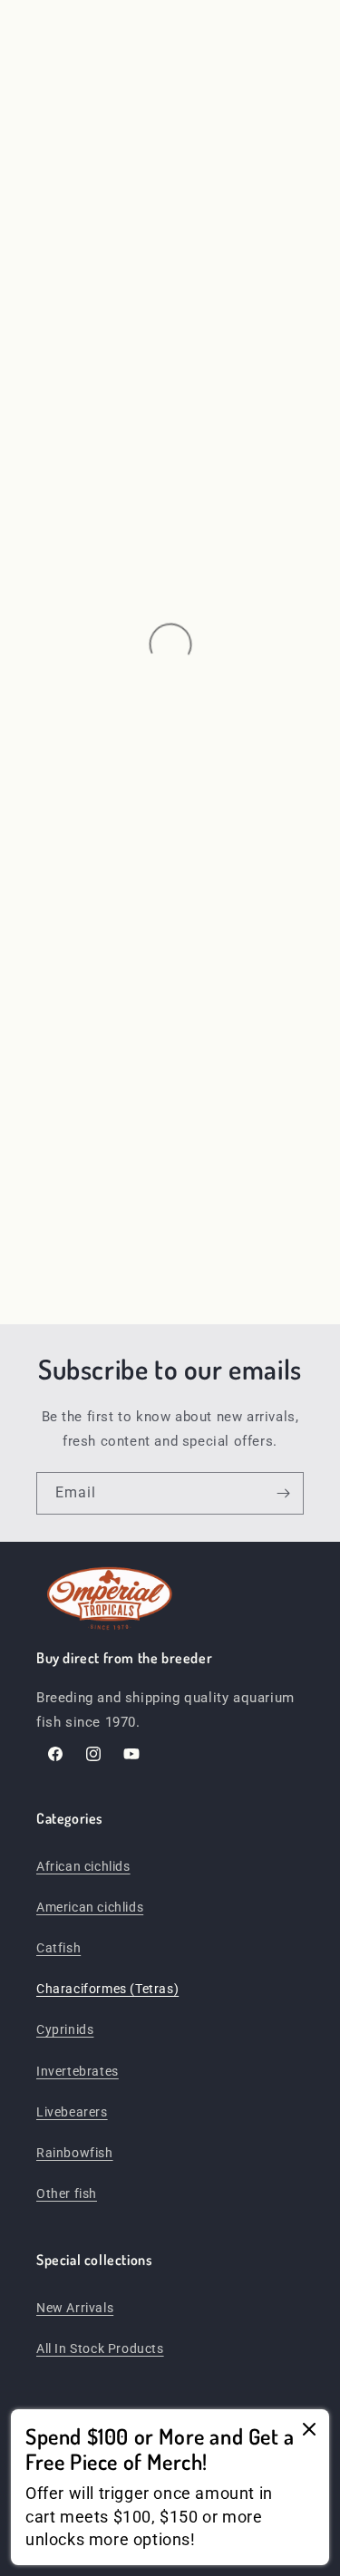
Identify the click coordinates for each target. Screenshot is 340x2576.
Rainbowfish (75, 2153)
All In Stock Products (100, 2348)
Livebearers (72, 2112)
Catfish (58, 1948)
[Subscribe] (283, 1493)
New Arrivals (75, 2308)
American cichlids (90, 1907)
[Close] (309, 2431)
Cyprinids (65, 2029)
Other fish (67, 2193)
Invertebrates (78, 2071)
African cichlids (83, 1866)
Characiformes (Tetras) (107, 1989)
